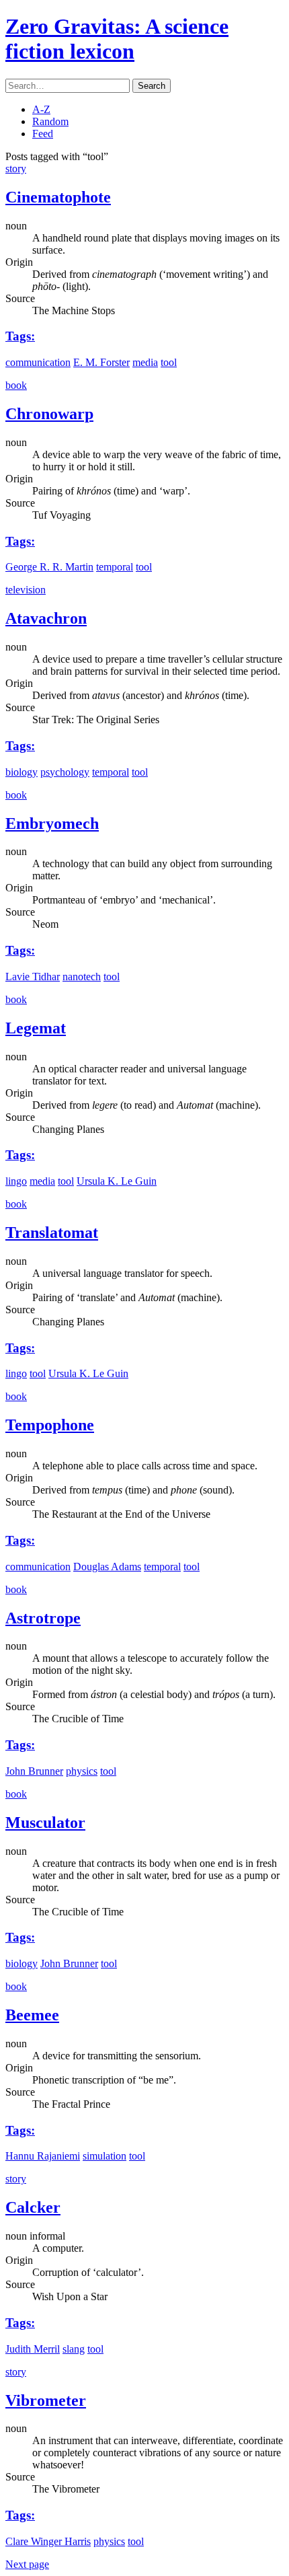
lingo (16, 1181)
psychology (65, 772)
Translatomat (52, 1232)
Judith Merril (33, 2349)
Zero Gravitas (117, 39)
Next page (27, 2564)
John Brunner (34, 1771)
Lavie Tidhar (33, 977)
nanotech (82, 977)
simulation (105, 2156)
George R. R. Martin (49, 567)
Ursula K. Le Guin (117, 1181)
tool (169, 362)
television (26, 590)
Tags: (20, 336)
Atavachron (46, 618)
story (16, 169)
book (16, 385)
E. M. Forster (101, 362)
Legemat (36, 1028)
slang (74, 2349)
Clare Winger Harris (48, 2541)
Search (152, 86)
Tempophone (50, 1425)
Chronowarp (49, 414)
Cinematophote (58, 197)
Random (50, 121)
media (145, 362)
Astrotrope (43, 1618)
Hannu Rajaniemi (43, 2156)
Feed (43, 134)
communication (38, 362)
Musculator (45, 1823)
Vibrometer (46, 2400)
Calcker (33, 2207)
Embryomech (52, 823)
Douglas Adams (107, 1567)
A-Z (41, 109)
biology (22, 772)
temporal (115, 567)
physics (82, 1771)
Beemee (32, 2015)
